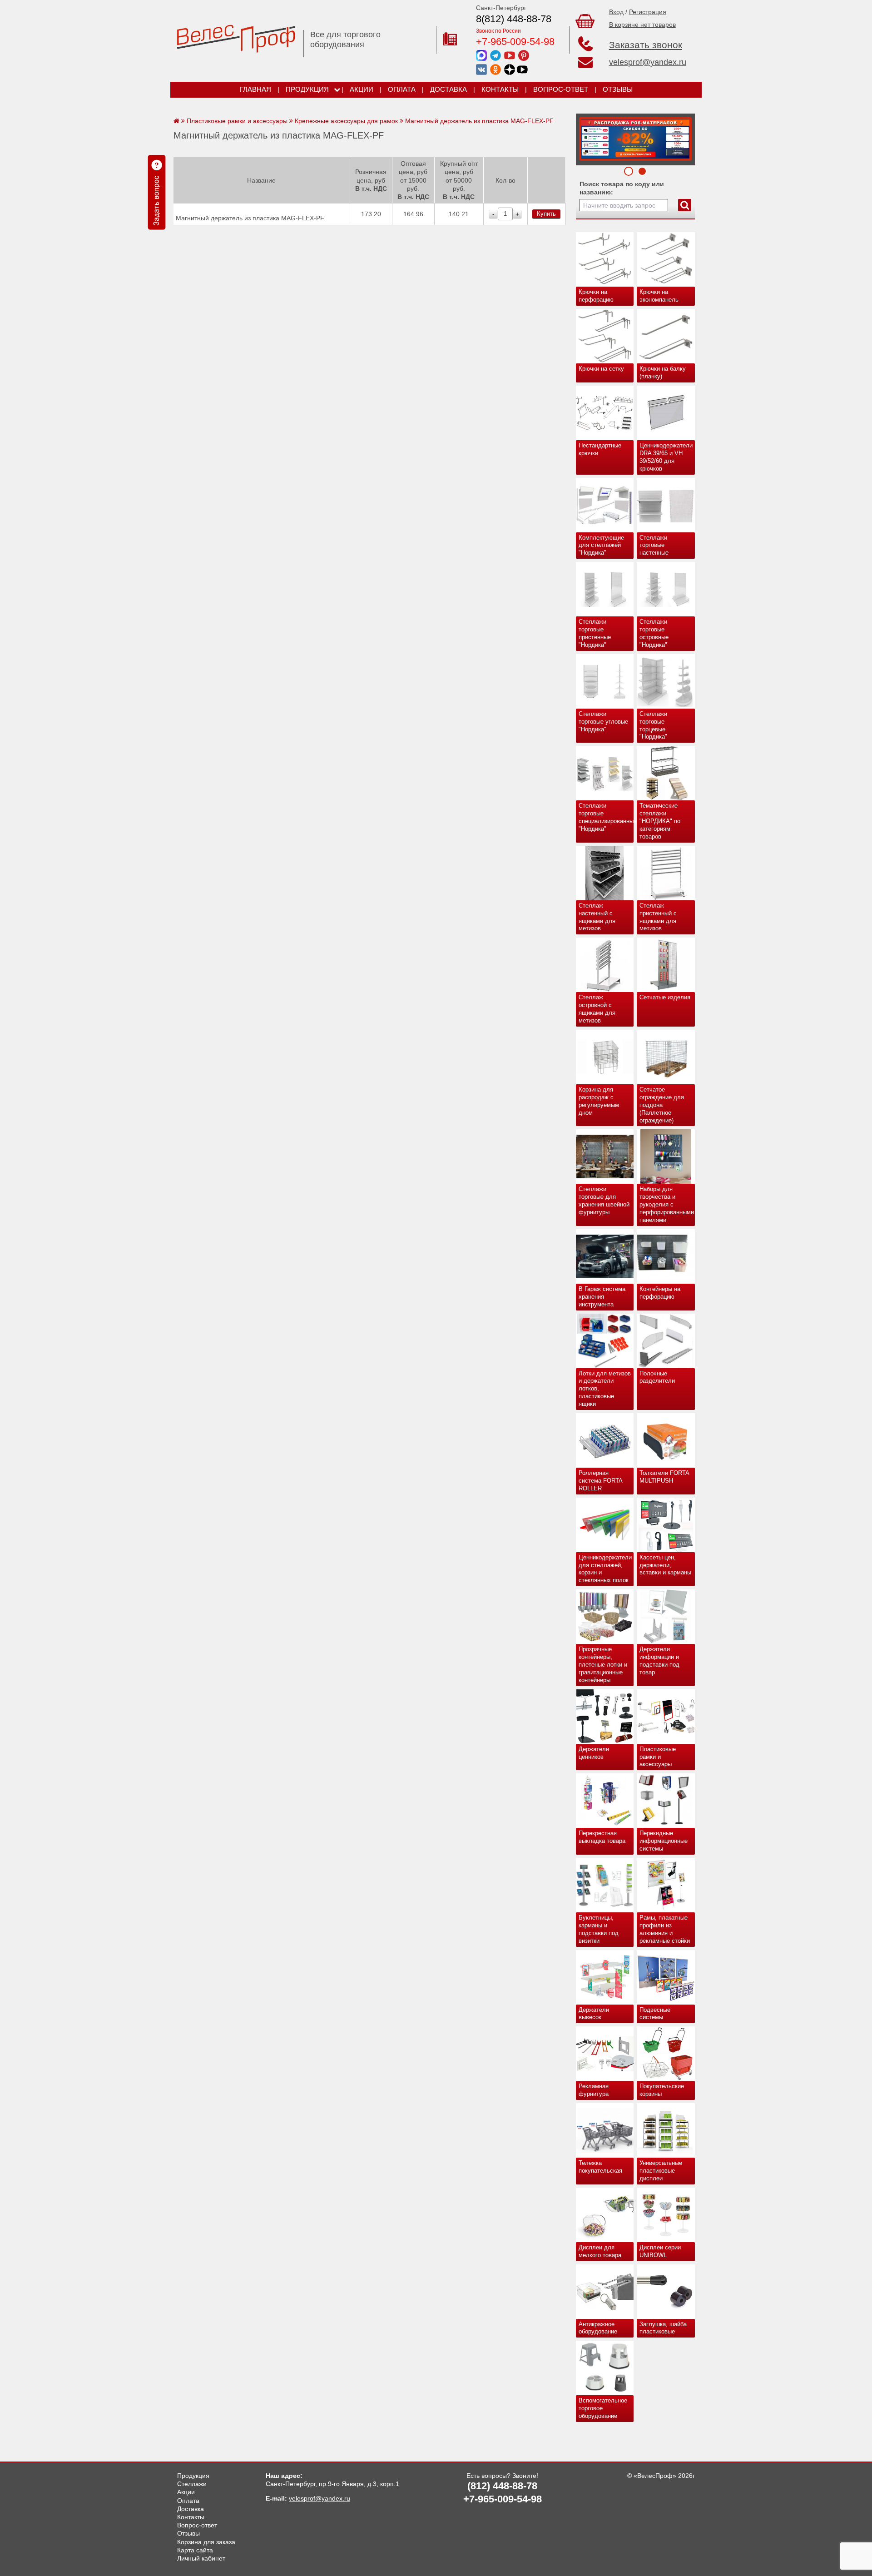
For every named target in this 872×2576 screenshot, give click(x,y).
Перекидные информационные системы (664, 1841)
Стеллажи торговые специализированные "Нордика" (606, 817)
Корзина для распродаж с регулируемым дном (599, 1101)
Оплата (402, 89)
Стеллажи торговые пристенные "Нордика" (595, 633)
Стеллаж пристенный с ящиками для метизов (658, 917)
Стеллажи (192, 2484)
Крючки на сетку (601, 369)
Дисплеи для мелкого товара (600, 2251)
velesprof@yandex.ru (648, 62)
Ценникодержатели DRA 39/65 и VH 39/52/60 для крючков (666, 457)
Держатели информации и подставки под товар (659, 1661)
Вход (616, 12)
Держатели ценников (594, 1753)
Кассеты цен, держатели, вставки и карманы (665, 1565)
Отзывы (618, 89)
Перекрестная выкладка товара (602, 1837)
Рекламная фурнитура (594, 2090)
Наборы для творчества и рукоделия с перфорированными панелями (667, 1204)
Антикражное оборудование (598, 2328)
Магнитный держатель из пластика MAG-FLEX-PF (250, 218)
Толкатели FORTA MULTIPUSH (664, 1477)
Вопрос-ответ (561, 89)
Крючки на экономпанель (659, 296)
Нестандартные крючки (600, 449)
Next (586, 137)
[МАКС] (481, 55)
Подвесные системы (655, 2014)
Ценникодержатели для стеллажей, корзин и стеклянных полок (605, 1569)
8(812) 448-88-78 (514, 19)
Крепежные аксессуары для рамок (346, 121)
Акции (362, 89)
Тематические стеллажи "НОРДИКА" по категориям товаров (660, 821)
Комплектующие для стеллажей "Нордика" (601, 545)
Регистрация (648, 12)
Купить (546, 214)
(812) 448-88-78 (502, 2486)
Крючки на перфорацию (596, 296)
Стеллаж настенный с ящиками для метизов (597, 917)
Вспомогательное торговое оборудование (603, 2408)
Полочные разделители (657, 1377)
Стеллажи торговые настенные (654, 545)
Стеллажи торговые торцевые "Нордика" (653, 725)
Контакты (500, 89)
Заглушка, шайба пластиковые (663, 2328)
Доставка (448, 89)
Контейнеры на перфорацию (660, 1293)
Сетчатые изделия (665, 997)
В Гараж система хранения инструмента (602, 1297)
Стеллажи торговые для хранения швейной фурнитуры (604, 1201)
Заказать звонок (646, 45)
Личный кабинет (201, 2558)
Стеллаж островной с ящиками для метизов (597, 1009)
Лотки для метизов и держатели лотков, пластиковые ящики (605, 1389)
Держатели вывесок (594, 2014)
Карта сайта (195, 2550)
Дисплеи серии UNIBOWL (660, 2251)
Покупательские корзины (662, 2090)
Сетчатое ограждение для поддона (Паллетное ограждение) (662, 1105)
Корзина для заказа (206, 2542)
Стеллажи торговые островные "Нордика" (654, 633)
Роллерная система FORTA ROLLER (601, 1481)
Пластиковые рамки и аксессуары (658, 1757)
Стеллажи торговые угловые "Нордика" (603, 722)
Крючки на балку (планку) (663, 372)
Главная (255, 89)
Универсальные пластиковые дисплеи (661, 2171)
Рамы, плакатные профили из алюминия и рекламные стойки (665, 1929)
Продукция (307, 89)
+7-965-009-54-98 (515, 42)
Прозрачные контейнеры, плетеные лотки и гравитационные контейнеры (603, 1665)
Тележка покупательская (600, 2167)
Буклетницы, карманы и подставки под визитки (599, 1929)
